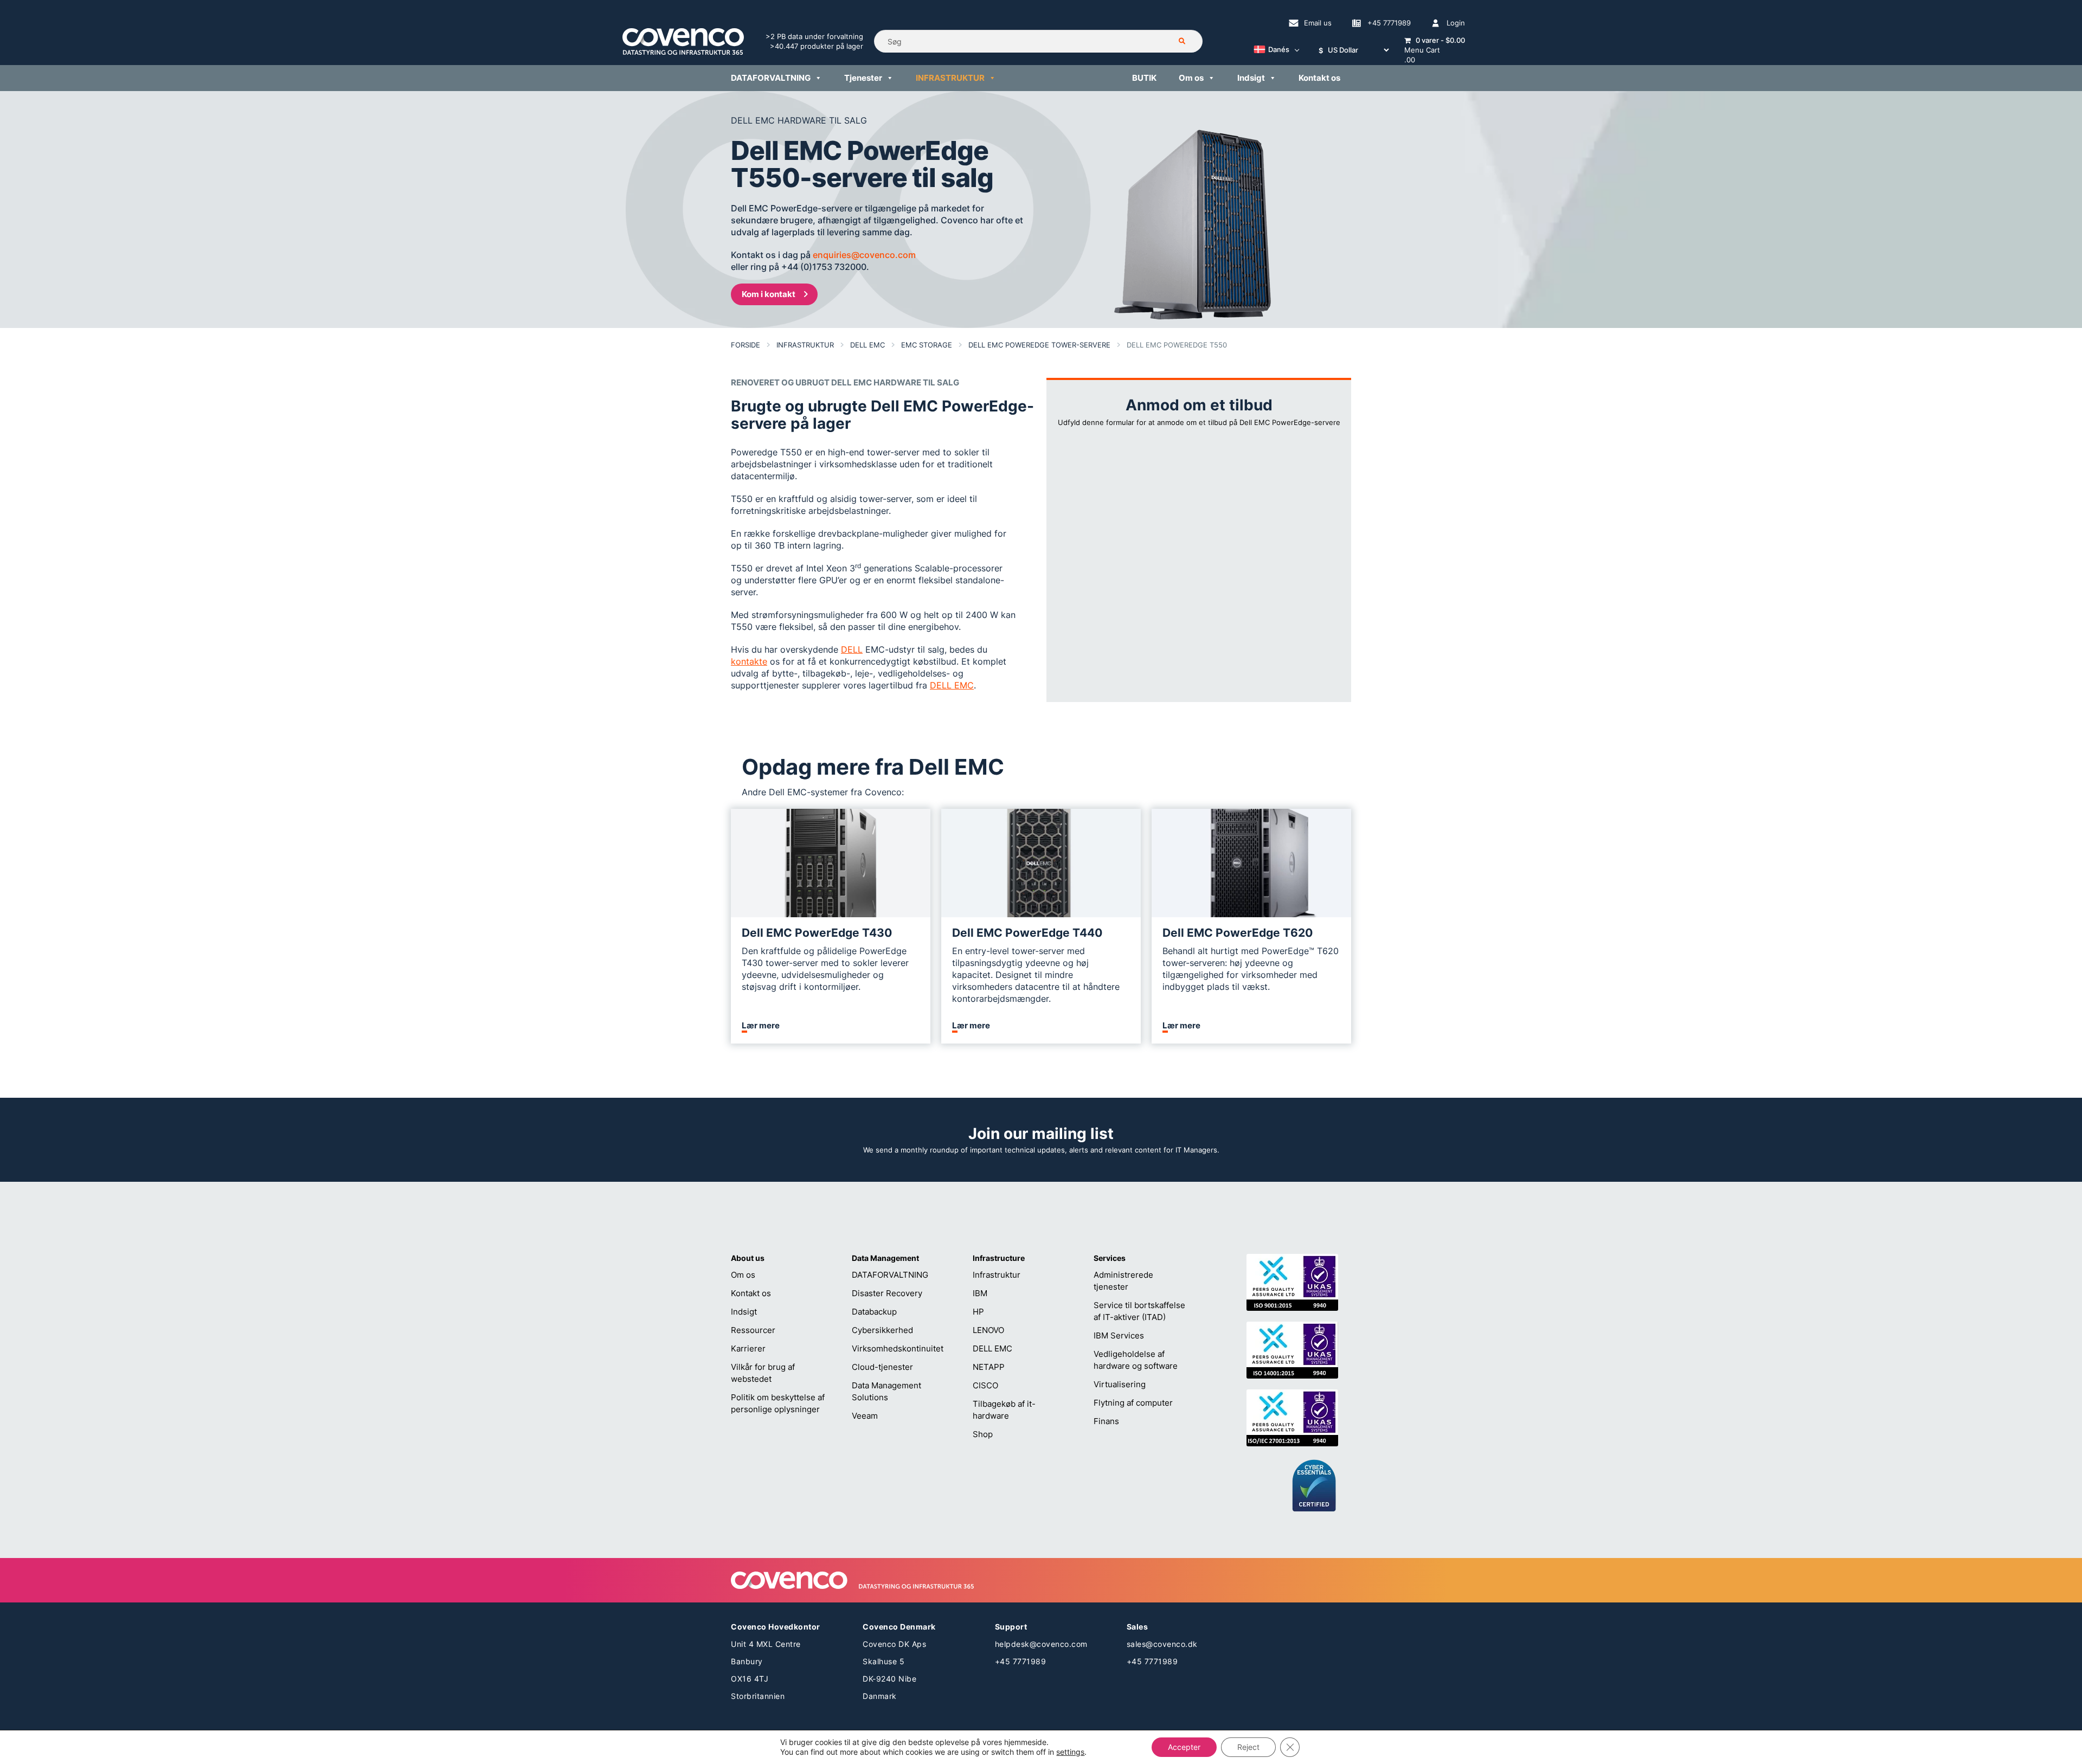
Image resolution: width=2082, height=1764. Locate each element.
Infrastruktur (805, 345)
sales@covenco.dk (1162, 1644)
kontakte (749, 661)
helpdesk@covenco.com (1041, 1644)
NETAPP (989, 1367)
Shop (983, 1434)
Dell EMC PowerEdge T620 (1238, 933)
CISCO (985, 1385)
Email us (1318, 23)
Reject (1248, 1747)
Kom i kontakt (769, 294)
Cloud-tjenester (882, 1367)
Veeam (865, 1416)
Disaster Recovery (887, 1293)
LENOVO (988, 1330)
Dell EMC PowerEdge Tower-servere (1039, 345)
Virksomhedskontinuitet (898, 1348)
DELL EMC (868, 345)
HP (978, 1312)
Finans (1106, 1421)
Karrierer (748, 1348)
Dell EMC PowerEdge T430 (817, 933)
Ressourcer (753, 1330)
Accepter (1184, 1747)
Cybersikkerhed (882, 1330)
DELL (852, 649)
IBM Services (1119, 1335)
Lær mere (761, 1026)
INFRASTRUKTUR (950, 78)
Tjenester (863, 78)
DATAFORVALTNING (771, 78)
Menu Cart (1422, 50)
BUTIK (1144, 78)
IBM (980, 1293)
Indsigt (1251, 78)
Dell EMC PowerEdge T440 (1027, 933)
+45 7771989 (1389, 23)
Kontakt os (1319, 78)
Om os (1191, 78)
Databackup (874, 1312)
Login (1456, 23)
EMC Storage (927, 345)
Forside (746, 345)
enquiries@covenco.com (864, 255)
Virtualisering (1120, 1384)
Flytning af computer (1133, 1403)
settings (1070, 1752)
